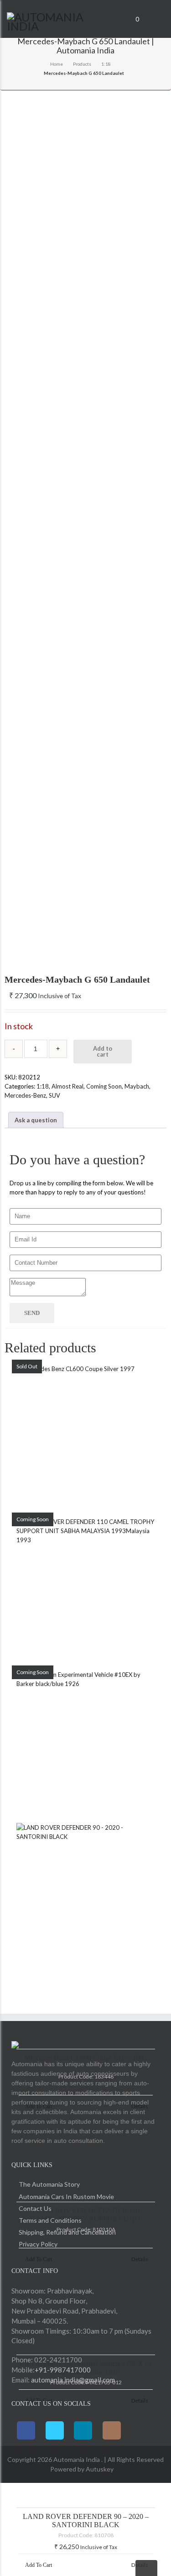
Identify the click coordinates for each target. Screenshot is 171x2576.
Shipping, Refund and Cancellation (67, 2232)
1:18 (106, 64)
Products (82, 64)
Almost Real (67, 1086)
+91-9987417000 (63, 2370)
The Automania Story (49, 2184)
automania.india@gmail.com (72, 2380)
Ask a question (36, 1120)
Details (140, 2565)
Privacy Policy (38, 2244)
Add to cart (103, 1051)
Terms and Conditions (50, 2220)
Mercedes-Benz (25, 1095)
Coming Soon (104, 1086)
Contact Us (35, 2208)
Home (57, 64)
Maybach (137, 1086)
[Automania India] (57, 20)
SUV (54, 1095)
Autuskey (99, 2469)
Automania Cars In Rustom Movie (66, 2196)
